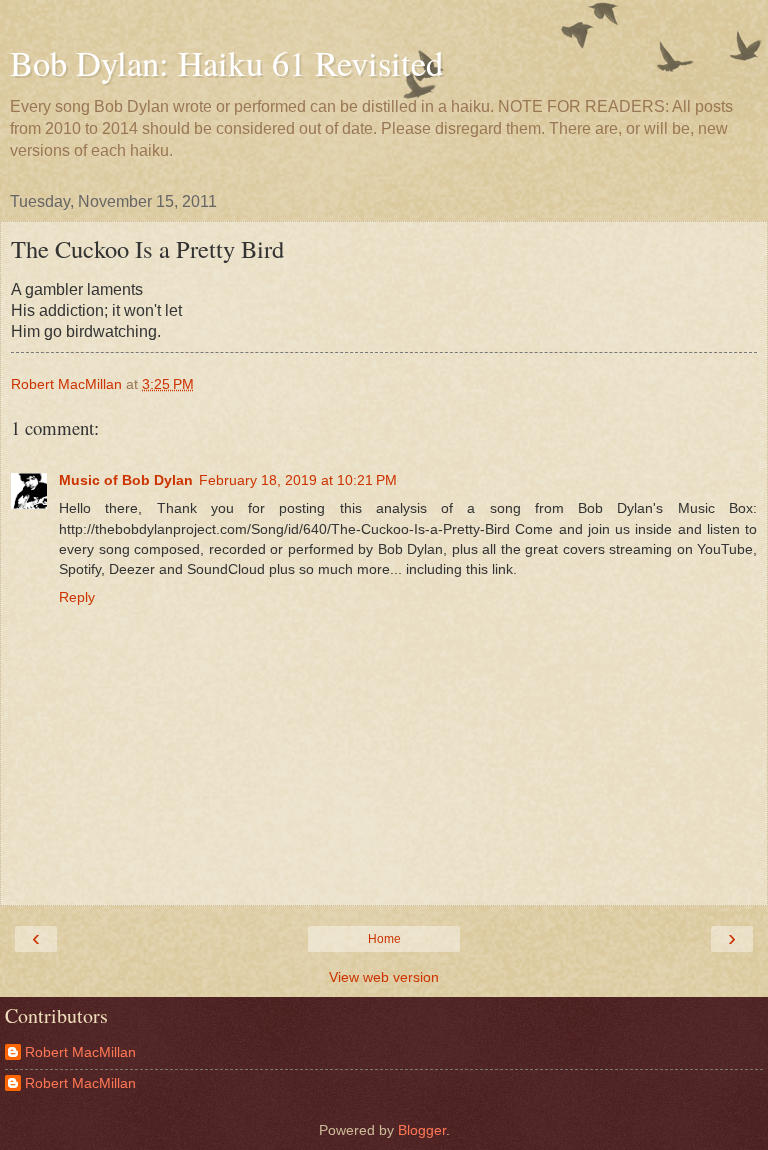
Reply (77, 597)
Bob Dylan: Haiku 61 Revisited (226, 63)
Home (384, 939)
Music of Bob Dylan (126, 480)
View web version (384, 977)
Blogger (422, 1130)
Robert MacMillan (80, 1052)
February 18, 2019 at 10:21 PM (298, 480)
